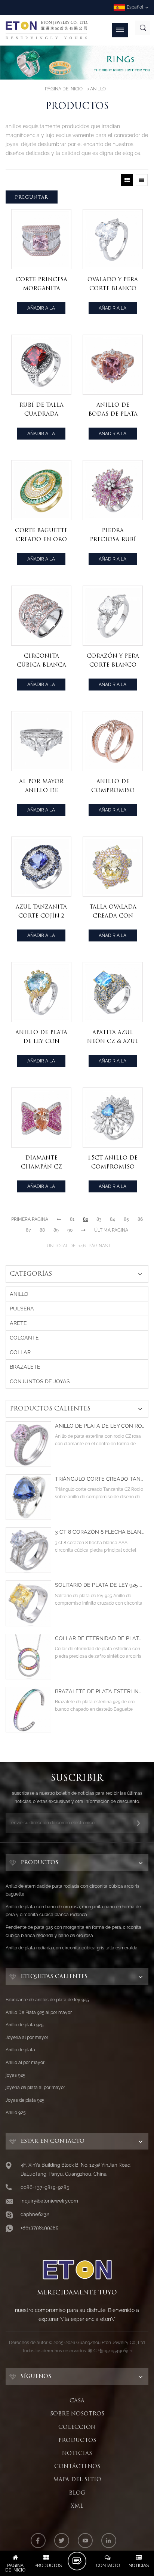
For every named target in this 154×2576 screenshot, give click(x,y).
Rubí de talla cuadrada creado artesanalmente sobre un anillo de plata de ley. (42, 410)
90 (70, 1230)
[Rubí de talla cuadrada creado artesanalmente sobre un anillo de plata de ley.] (41, 365)
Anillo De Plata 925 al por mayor (39, 2012)
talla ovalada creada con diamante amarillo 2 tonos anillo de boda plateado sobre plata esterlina (113, 912)
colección (77, 2427)
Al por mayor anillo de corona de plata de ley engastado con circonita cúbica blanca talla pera (41, 786)
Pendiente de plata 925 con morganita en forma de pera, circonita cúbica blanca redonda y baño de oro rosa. (73, 1931)
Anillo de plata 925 (25, 2025)
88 (42, 1230)
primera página (30, 1219)
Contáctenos (77, 2466)
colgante (24, 1338)
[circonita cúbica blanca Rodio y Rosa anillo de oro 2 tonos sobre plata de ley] (41, 616)
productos (77, 2440)
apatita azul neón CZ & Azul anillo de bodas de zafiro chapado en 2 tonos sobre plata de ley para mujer (113, 1037)
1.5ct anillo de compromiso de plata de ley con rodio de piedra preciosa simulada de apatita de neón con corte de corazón (113, 1163)
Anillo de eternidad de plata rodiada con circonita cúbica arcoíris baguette (73, 1890)
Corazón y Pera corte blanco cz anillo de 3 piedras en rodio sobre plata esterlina (113, 661)
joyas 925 (16, 2075)
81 (72, 1219)
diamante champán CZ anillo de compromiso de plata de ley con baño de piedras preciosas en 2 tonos (41, 1163)
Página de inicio (64, 89)
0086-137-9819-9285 (45, 2187)
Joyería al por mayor (27, 2037)
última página (111, 1230)
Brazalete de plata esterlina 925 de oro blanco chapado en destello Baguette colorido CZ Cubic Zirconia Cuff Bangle (100, 1692)
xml (77, 2506)
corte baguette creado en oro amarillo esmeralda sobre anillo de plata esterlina (41, 535)
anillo (98, 89)
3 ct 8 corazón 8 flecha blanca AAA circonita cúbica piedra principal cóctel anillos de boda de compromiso (100, 1532)
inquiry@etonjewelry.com (49, 2201)
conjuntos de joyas (40, 1381)
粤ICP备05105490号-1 (110, 2351)
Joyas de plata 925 (25, 2100)
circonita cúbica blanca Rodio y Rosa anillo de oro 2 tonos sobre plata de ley (41, 661)
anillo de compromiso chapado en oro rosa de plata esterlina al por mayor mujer (113, 786)
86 (140, 1219)
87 (28, 1230)
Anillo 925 (16, 2113)
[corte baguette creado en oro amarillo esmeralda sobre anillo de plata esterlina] (41, 490)
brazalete (25, 1367)
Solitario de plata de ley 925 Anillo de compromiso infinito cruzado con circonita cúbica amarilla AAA (100, 1585)
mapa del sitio (77, 2479)
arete (18, 1323)
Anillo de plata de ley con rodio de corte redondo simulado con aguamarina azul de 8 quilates (41, 1037)
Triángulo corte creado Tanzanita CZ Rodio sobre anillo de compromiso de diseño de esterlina (100, 1479)
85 (126, 1219)
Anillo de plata (20, 2050)
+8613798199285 (39, 2228)
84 (113, 1219)
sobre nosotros (77, 2414)
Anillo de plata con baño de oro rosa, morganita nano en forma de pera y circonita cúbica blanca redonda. (73, 1911)
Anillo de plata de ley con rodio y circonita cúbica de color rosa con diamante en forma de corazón (100, 1426)
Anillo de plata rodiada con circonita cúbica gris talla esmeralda (72, 1948)
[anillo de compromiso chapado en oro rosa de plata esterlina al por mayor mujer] (113, 741)
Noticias (77, 2453)
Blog (77, 2493)
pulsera (22, 1309)
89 (56, 1230)
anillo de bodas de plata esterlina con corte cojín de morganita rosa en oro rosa (113, 410)
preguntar (32, 197)
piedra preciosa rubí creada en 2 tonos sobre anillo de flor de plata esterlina (113, 535)
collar (20, 1352)
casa (77, 2400)
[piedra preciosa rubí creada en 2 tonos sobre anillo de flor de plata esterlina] (113, 490)
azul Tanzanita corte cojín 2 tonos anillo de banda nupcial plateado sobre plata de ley (41, 912)
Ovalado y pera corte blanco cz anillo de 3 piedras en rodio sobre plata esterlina (113, 284)
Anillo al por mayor (25, 2063)
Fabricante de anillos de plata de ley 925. (48, 2000)
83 (99, 1219)
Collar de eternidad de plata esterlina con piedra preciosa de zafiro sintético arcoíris (100, 1638)
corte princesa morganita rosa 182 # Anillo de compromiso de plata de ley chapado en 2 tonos (41, 284)
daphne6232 (35, 2214)
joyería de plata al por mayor (35, 2088)
